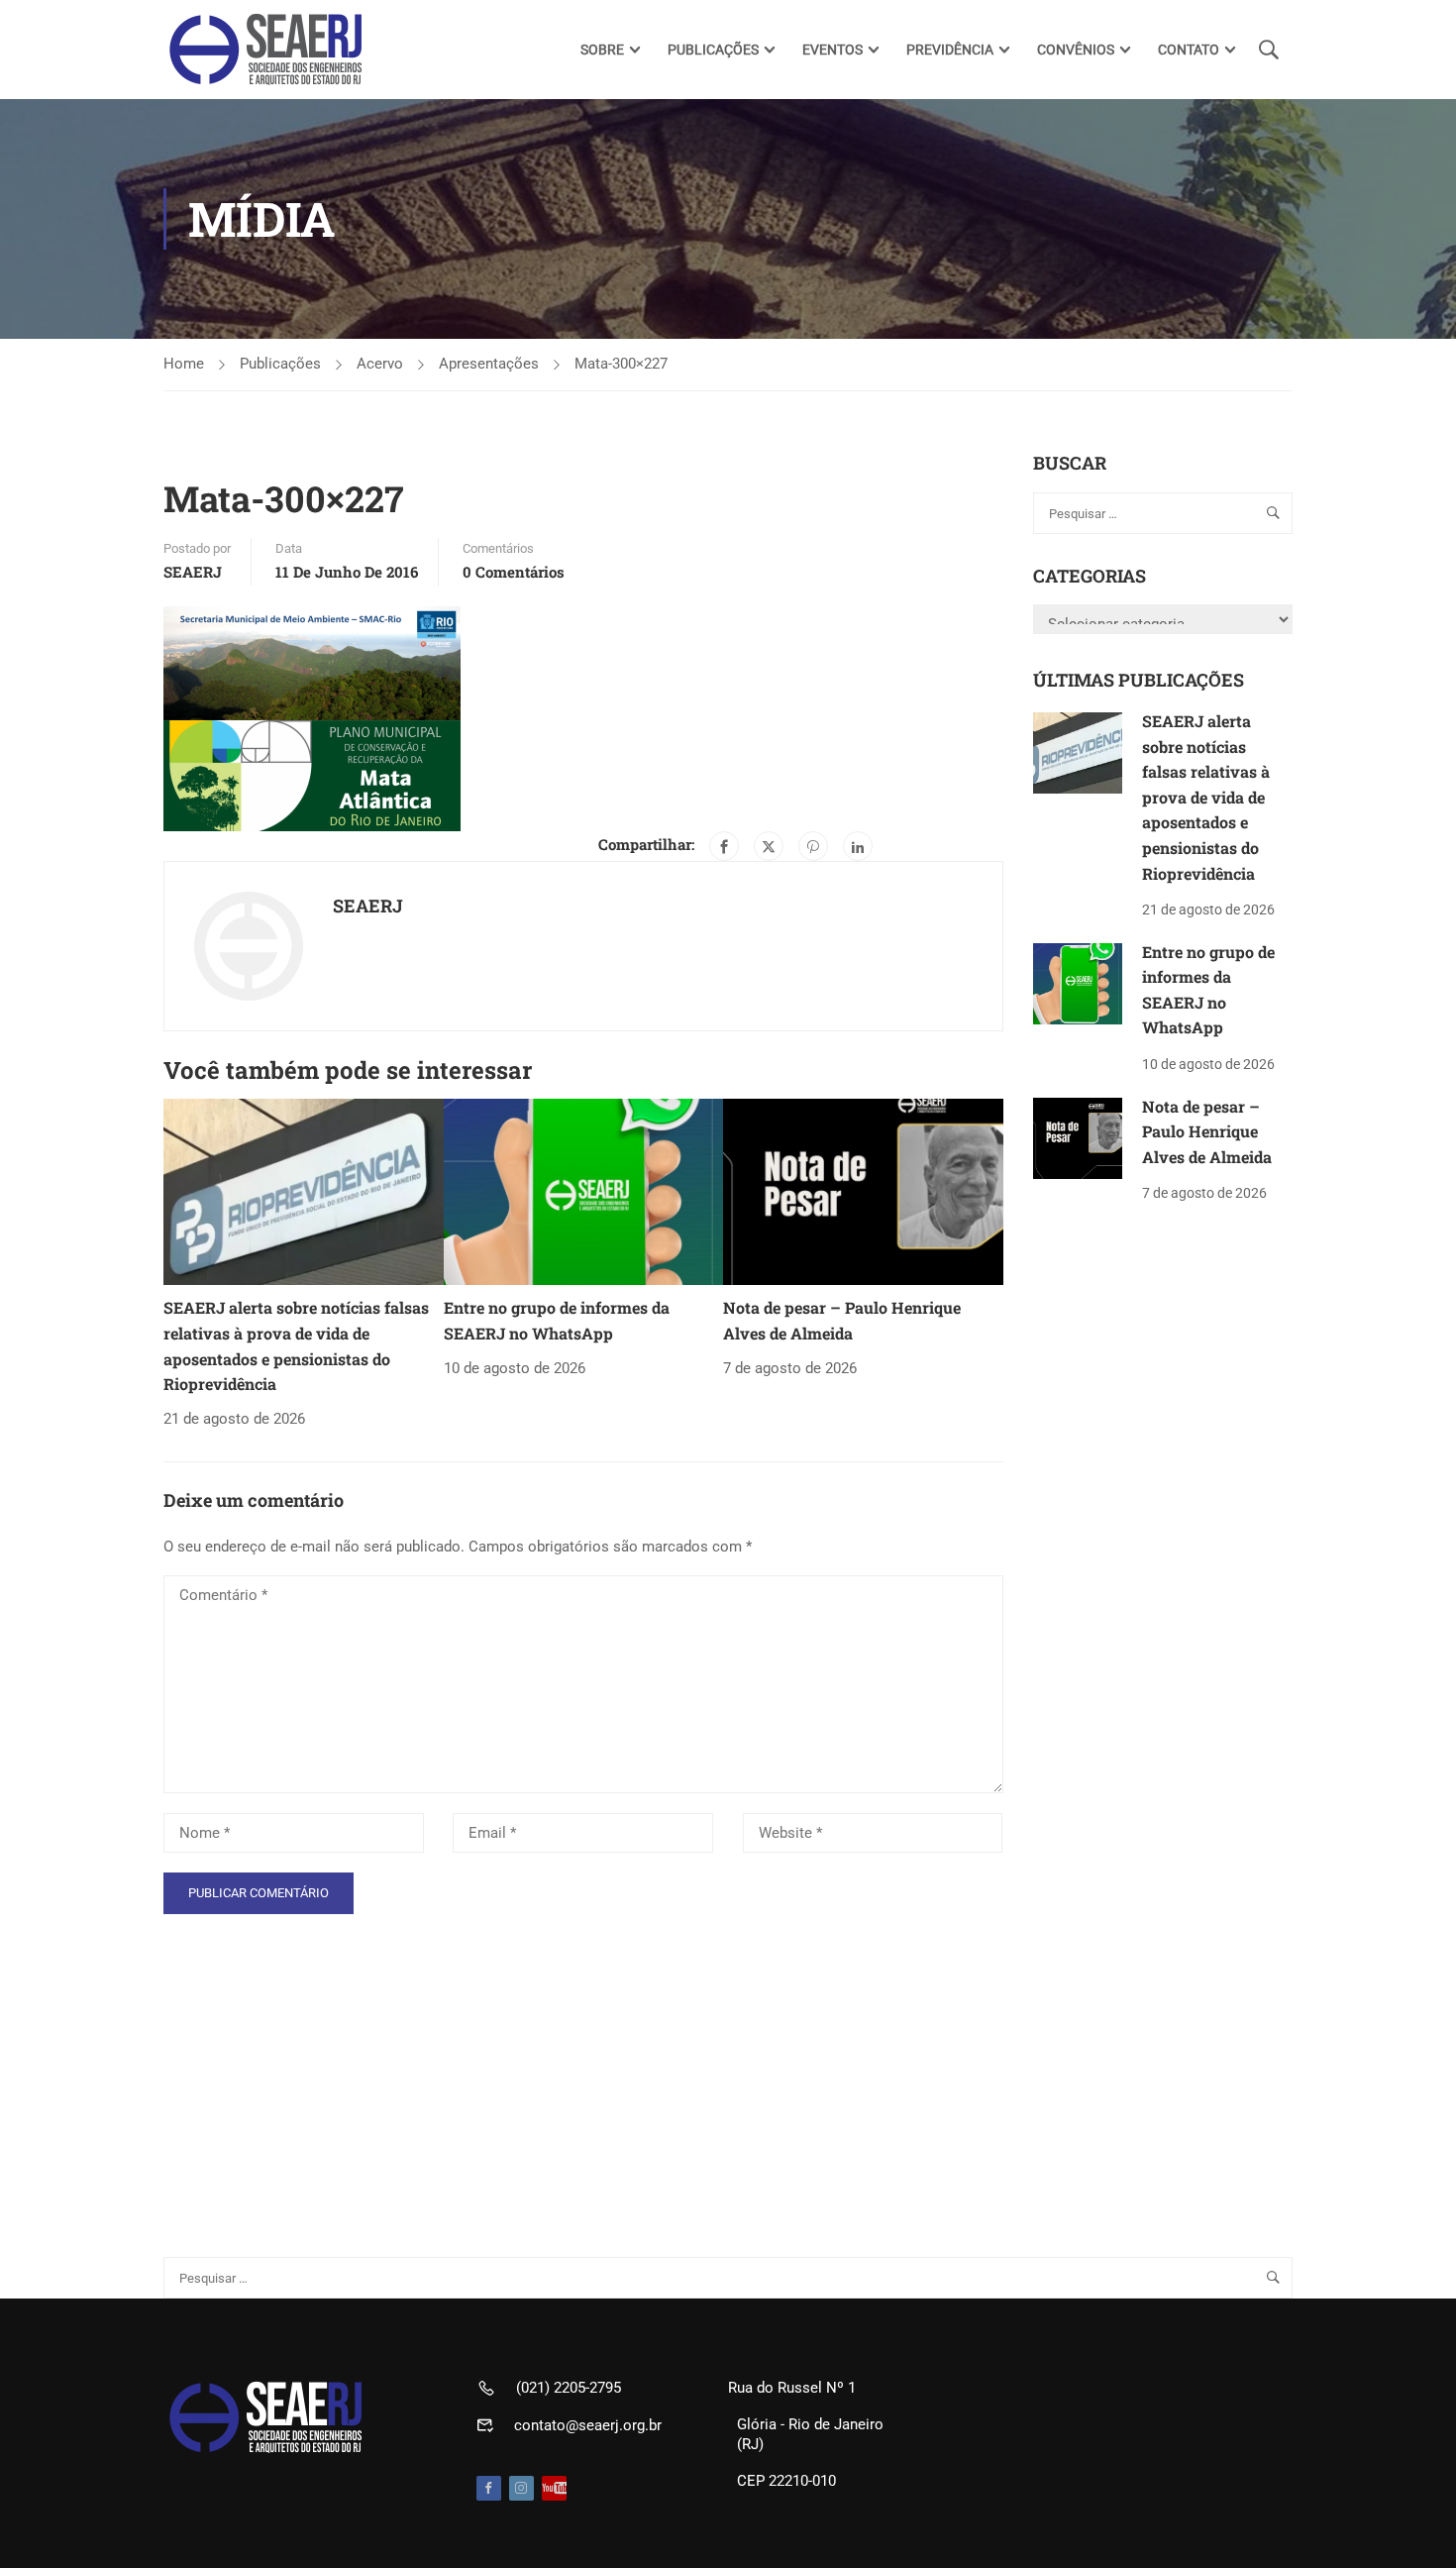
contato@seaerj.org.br (588, 2425)
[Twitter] (769, 846)
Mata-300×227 (621, 364)
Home (184, 364)
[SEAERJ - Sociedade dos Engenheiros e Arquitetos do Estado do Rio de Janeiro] (267, 50)
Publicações (280, 364)
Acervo (380, 364)
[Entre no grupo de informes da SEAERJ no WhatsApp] (584, 1191)
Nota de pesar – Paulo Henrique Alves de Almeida (1207, 1131)
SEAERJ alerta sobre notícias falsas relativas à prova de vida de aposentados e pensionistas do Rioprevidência (1206, 797)
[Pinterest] (813, 846)
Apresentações (489, 364)
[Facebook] (724, 846)
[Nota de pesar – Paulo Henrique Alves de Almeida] (863, 1191)
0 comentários (514, 572)
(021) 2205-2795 (569, 2388)
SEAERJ (193, 572)
